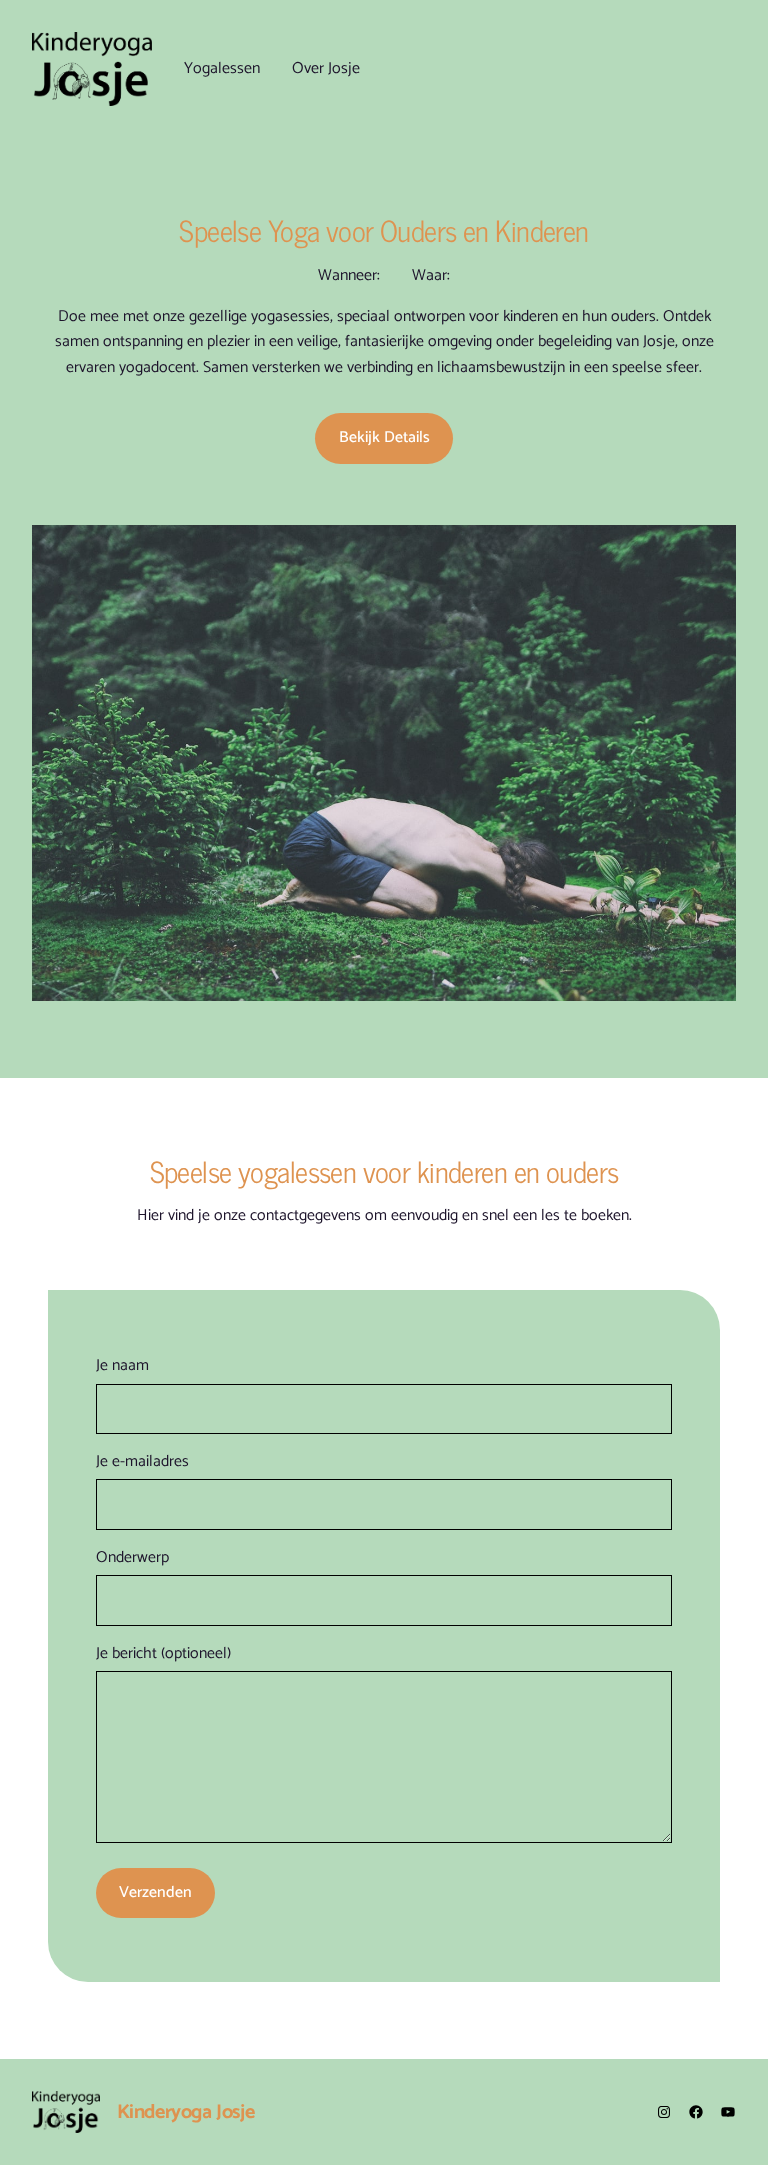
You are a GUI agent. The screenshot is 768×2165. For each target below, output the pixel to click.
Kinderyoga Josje (186, 2112)
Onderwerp (132, 1558)
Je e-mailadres (142, 1462)
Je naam (122, 1366)
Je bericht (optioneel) (163, 1654)
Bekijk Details (384, 438)
